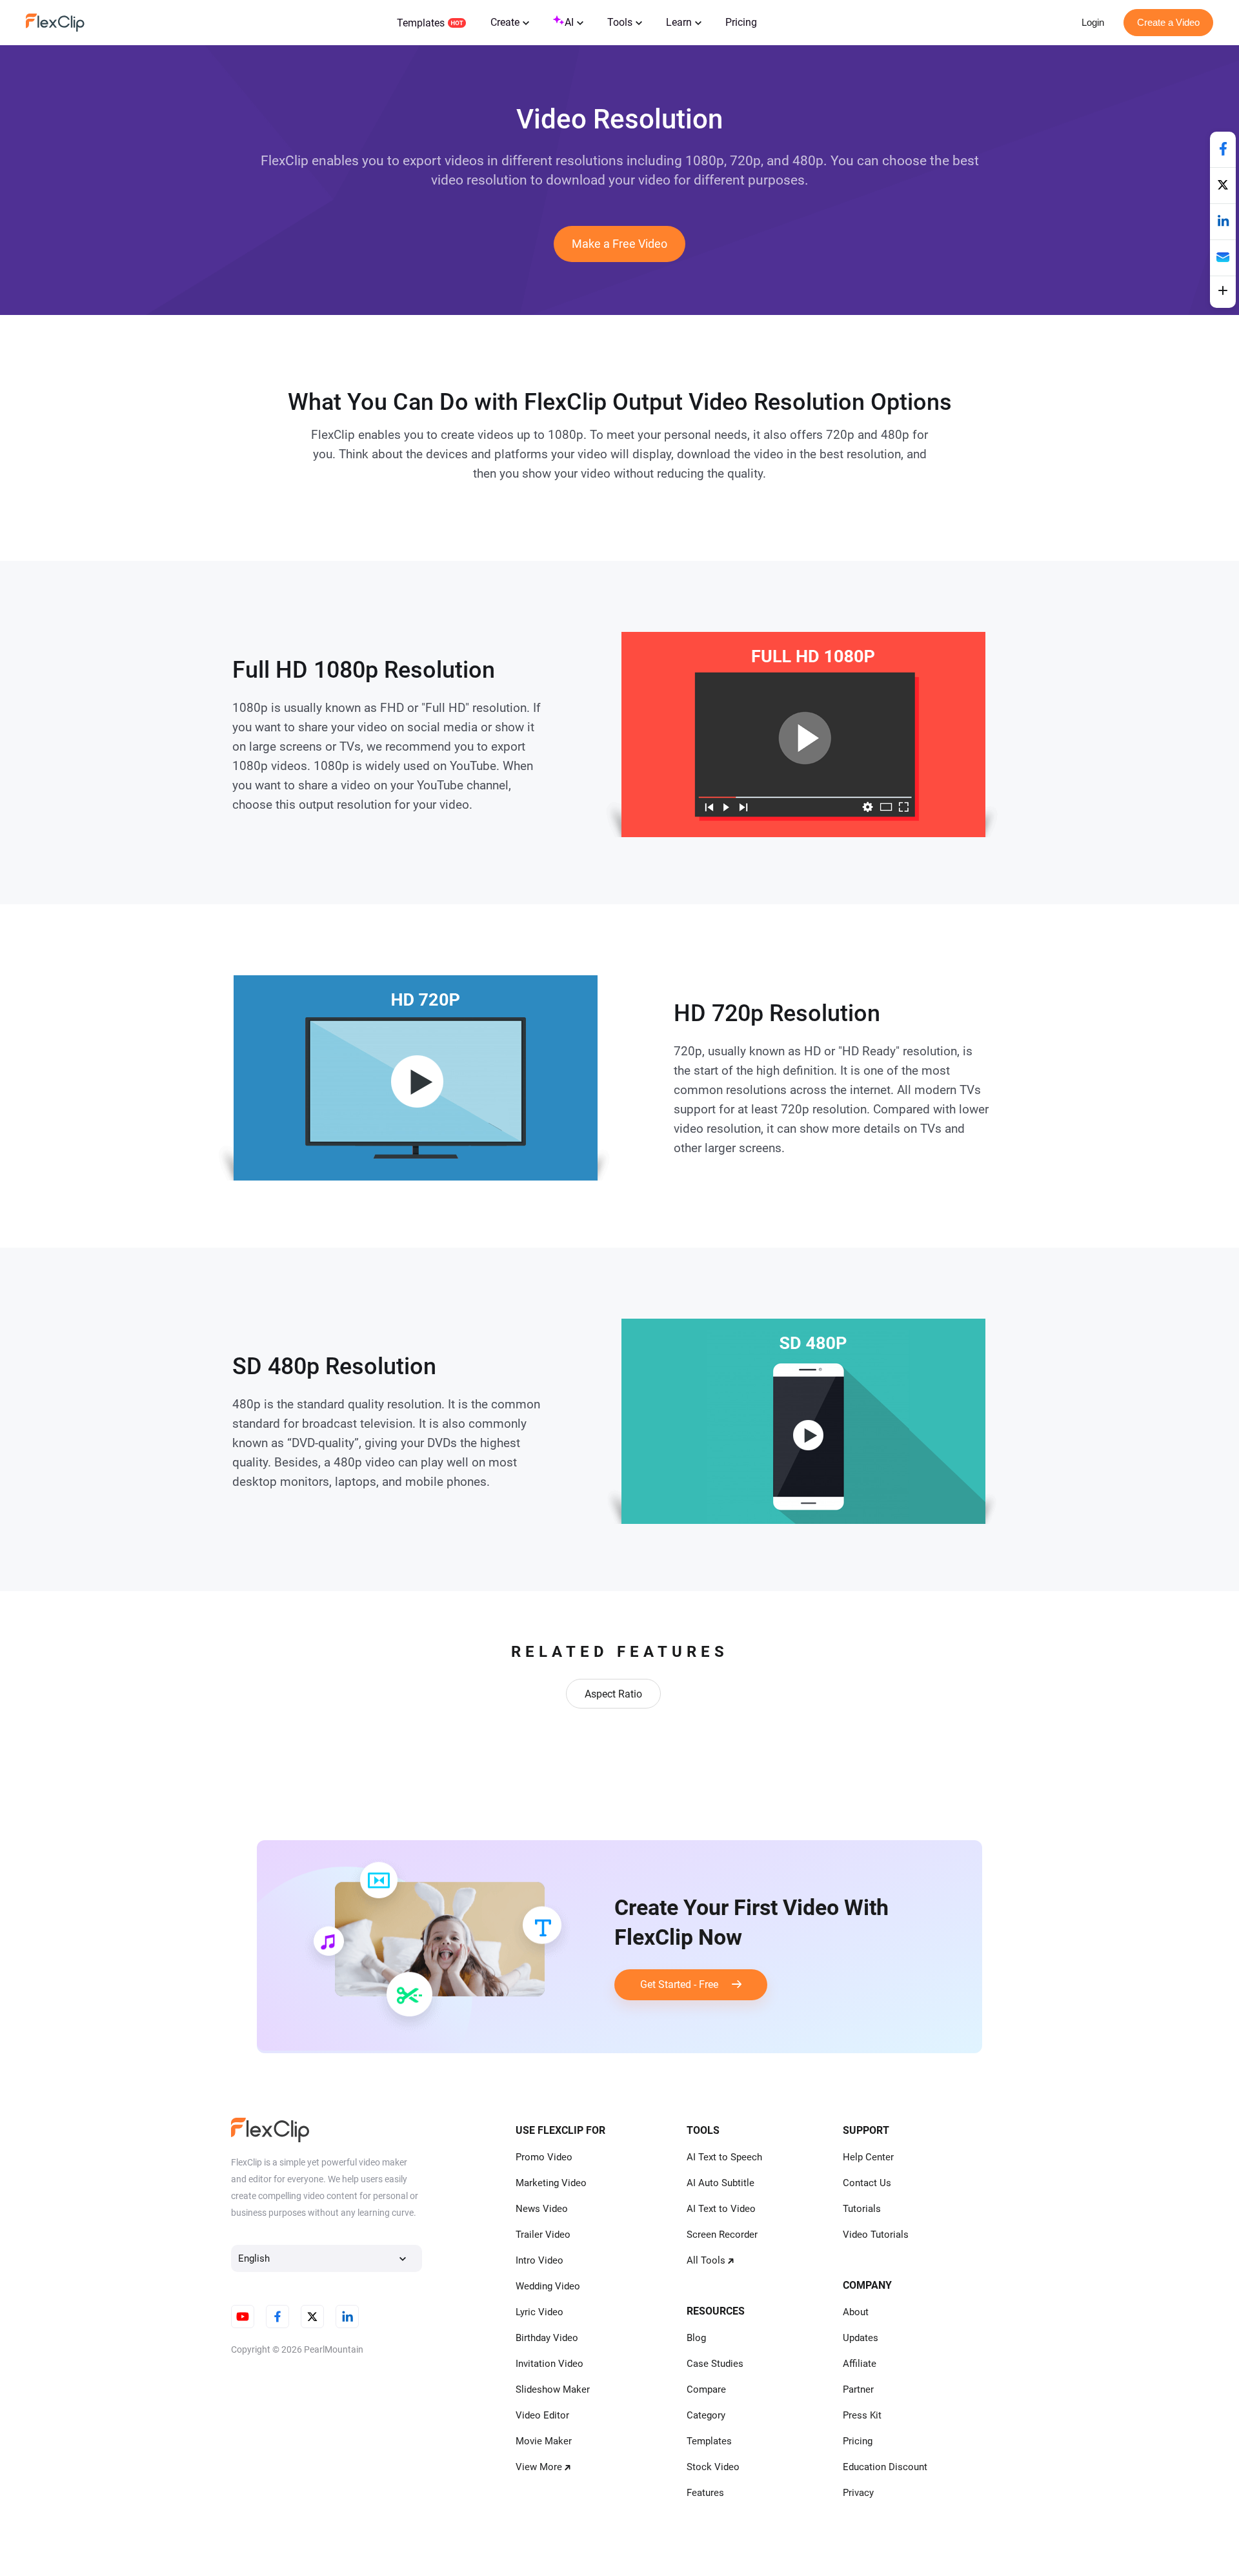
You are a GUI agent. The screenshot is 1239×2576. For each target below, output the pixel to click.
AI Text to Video (721, 2209)
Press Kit (862, 2415)
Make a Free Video (619, 244)
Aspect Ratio (613, 1694)
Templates (421, 23)
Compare (706, 2389)
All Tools (706, 2260)
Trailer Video (543, 2235)
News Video (542, 2209)
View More (539, 2467)
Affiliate (860, 2364)
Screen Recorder (722, 2235)
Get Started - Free (686, 1984)
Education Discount (885, 2467)
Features (705, 2493)
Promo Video (544, 2157)
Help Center (868, 2157)
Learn (679, 22)
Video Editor (542, 2415)
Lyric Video (539, 2312)
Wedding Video (548, 2286)
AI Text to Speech (724, 2157)
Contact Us (867, 2183)
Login (1093, 22)
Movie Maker (544, 2441)
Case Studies (715, 2364)
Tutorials (862, 2209)
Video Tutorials (876, 2235)
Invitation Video (549, 2364)
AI (569, 22)
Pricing (741, 22)
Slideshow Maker (553, 2389)
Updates (861, 2338)
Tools (620, 22)
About (856, 2312)
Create (505, 22)
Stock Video (713, 2467)
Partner (858, 2389)
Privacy (858, 2493)
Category (706, 2415)
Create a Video (1168, 22)
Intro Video (539, 2260)
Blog (696, 2338)
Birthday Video (547, 2338)
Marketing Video (551, 2183)
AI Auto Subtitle (720, 2183)
